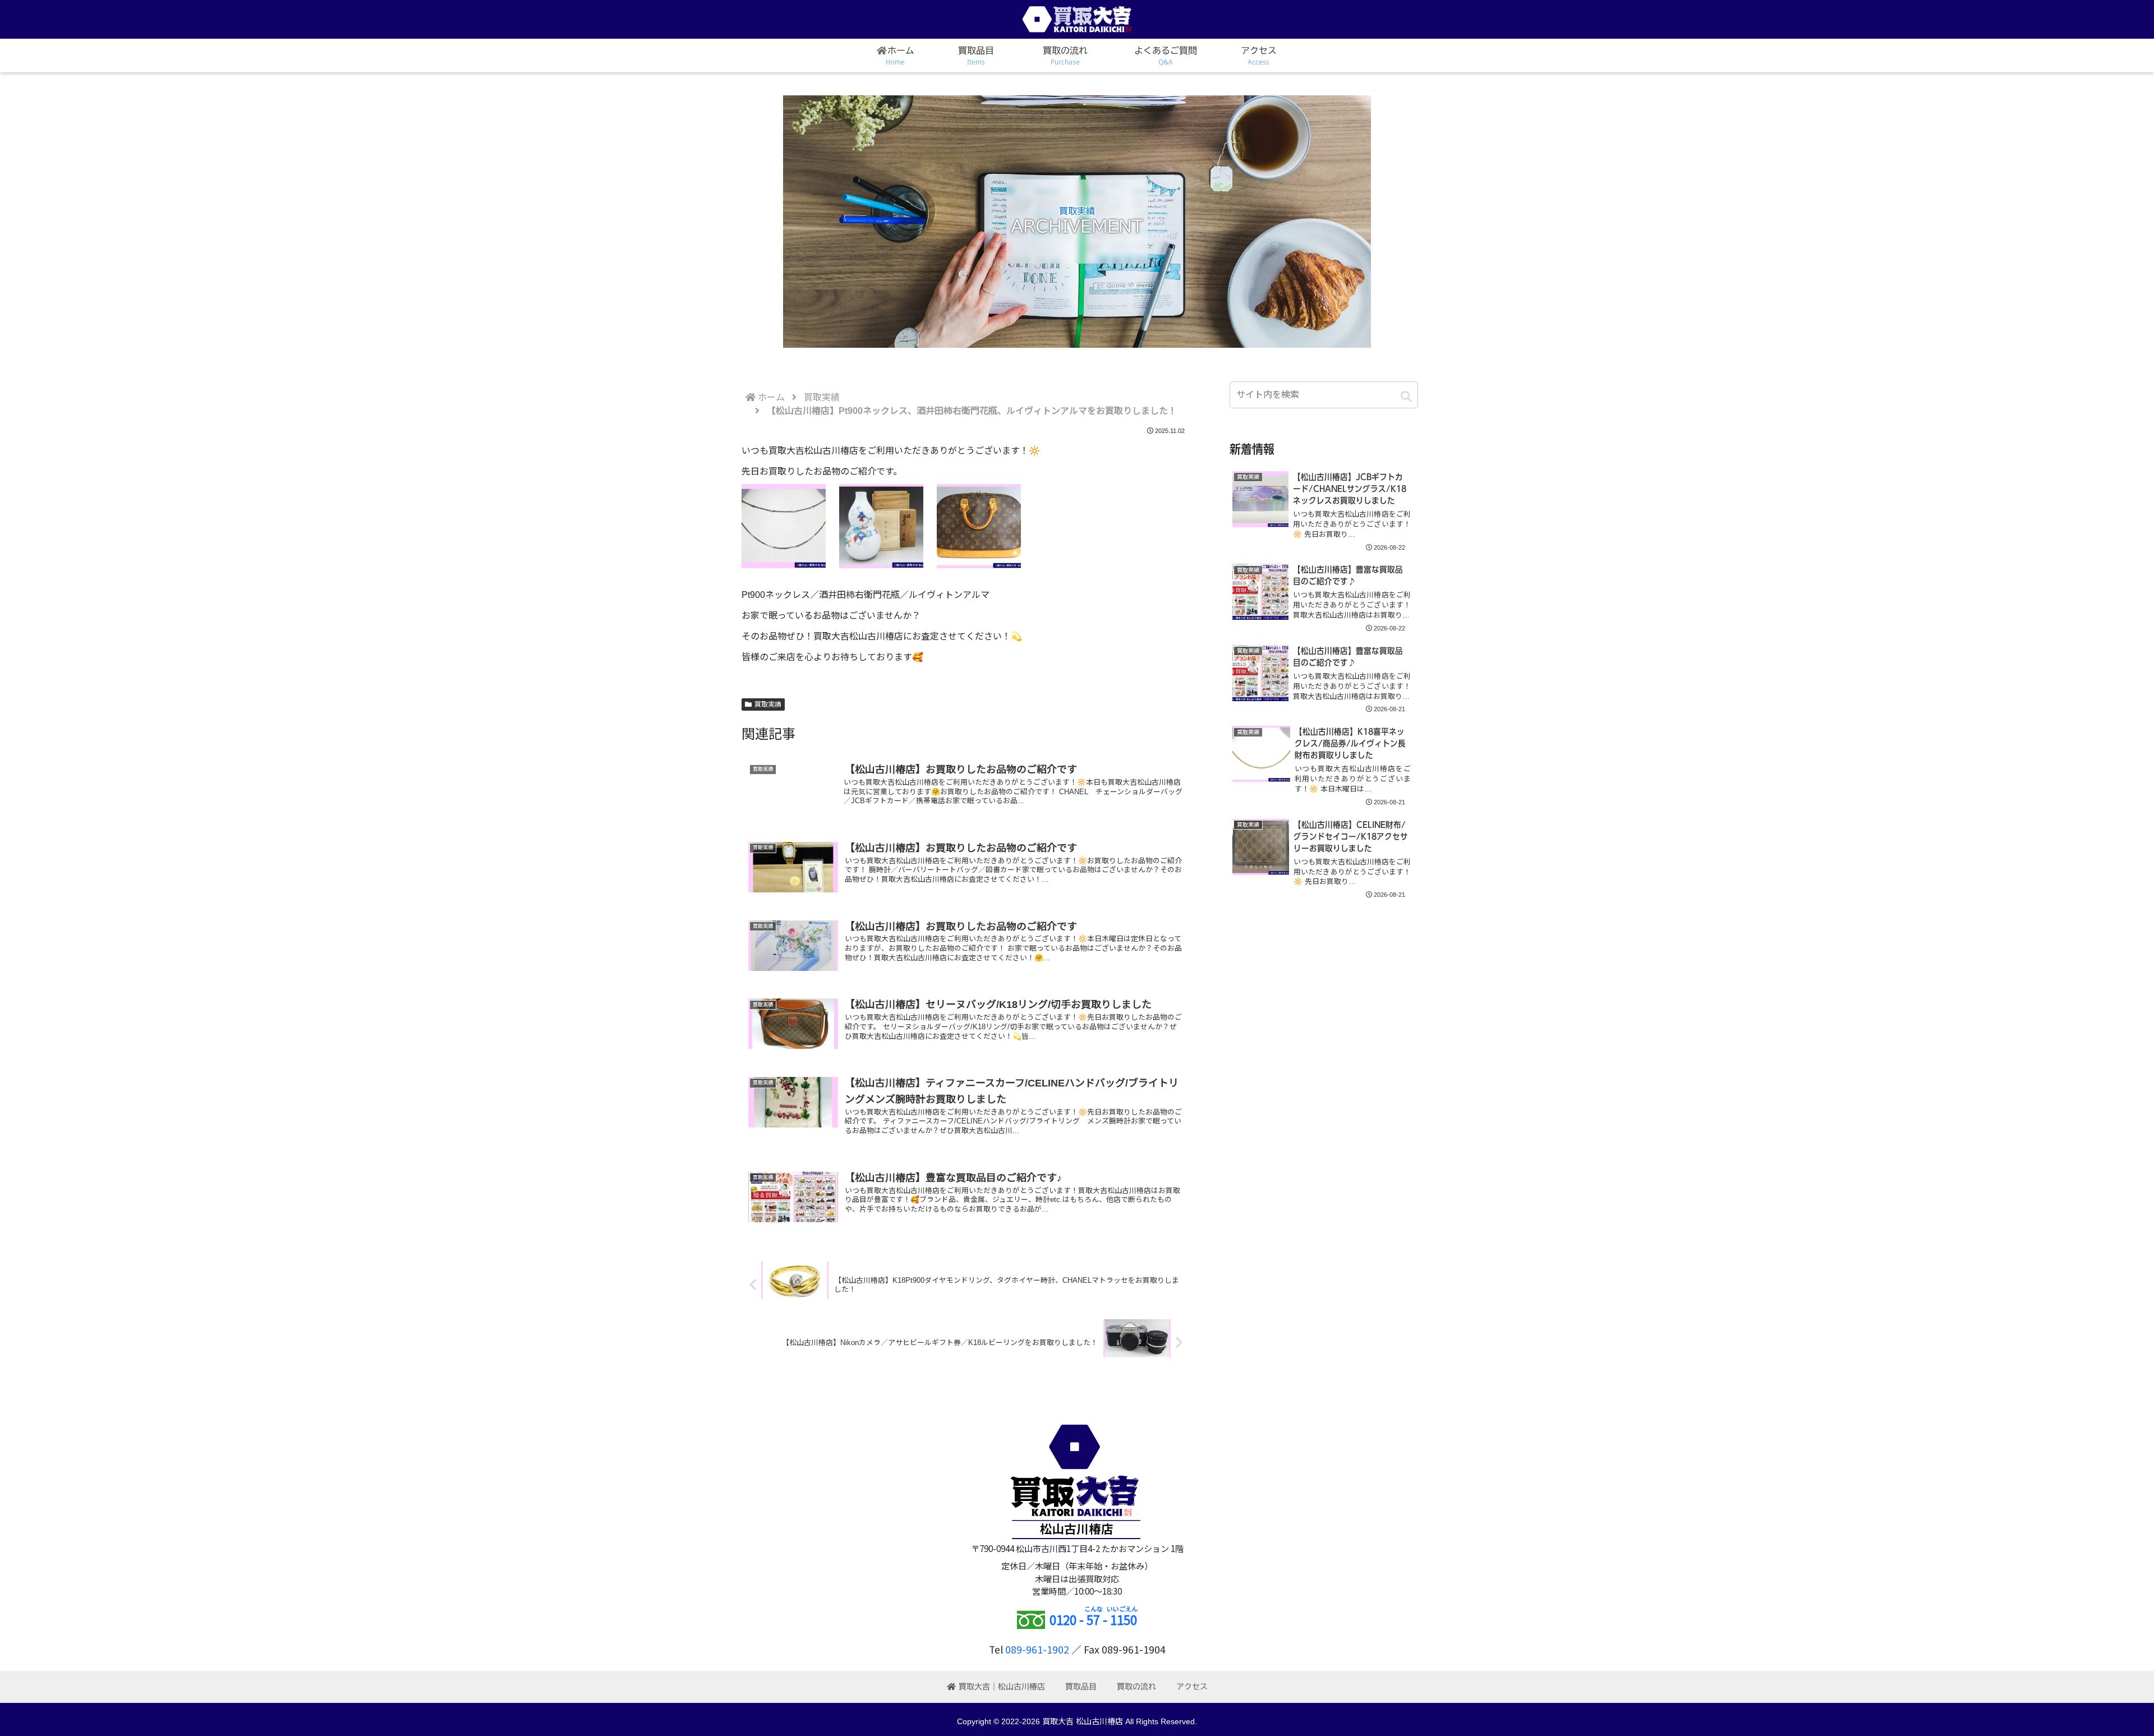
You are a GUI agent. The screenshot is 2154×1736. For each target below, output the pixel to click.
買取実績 (768, 704)
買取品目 (1081, 1687)
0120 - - (1093, 1619)
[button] (1406, 397)
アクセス (1192, 1687)
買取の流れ (1136, 1687)
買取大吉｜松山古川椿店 (1002, 1687)
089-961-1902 (1037, 1649)
